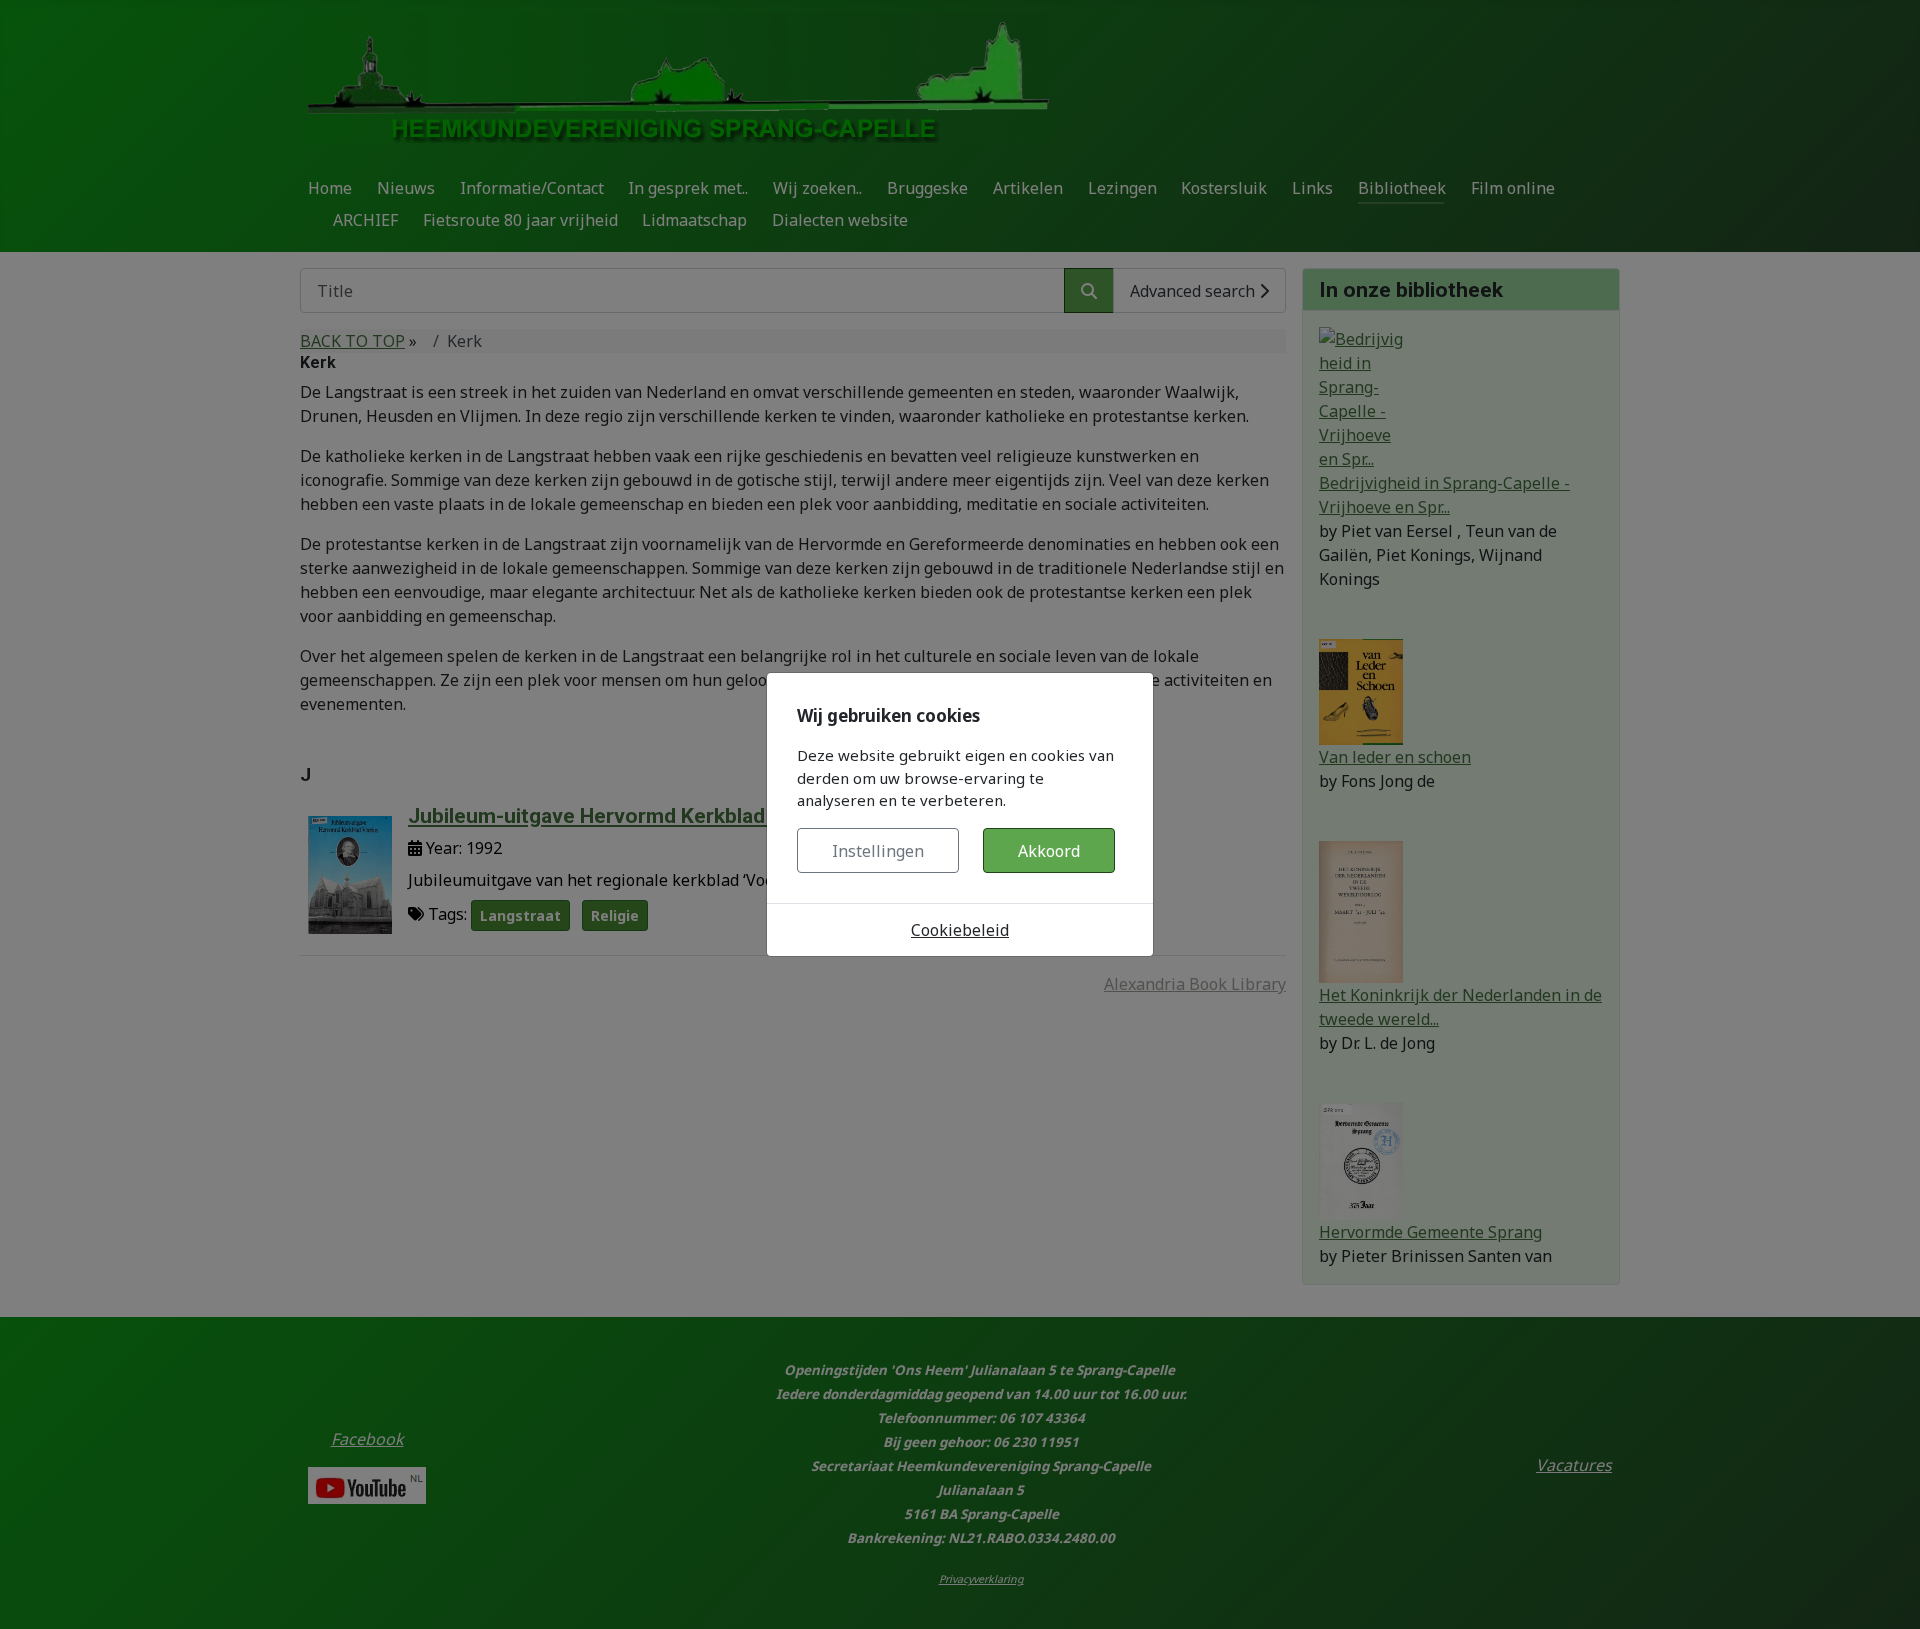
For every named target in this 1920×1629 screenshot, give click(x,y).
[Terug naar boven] (1885, 1592)
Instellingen (878, 851)
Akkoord (1049, 851)
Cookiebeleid (960, 930)
